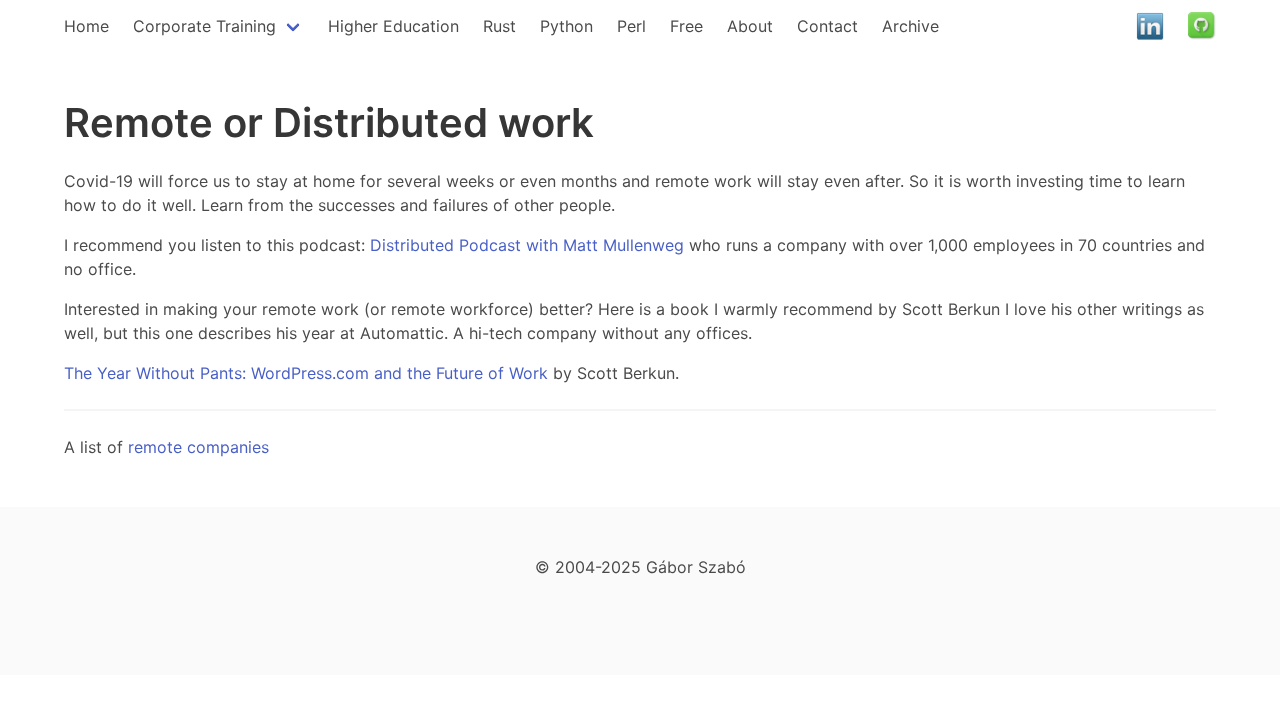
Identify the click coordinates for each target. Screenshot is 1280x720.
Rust (499, 26)
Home (86, 26)
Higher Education (393, 26)
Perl (631, 26)
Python (566, 26)
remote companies (198, 447)
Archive (910, 26)
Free (686, 26)
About (750, 26)
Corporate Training (204, 26)
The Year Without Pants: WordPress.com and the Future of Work (306, 373)
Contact (827, 26)
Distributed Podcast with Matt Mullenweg (527, 245)
